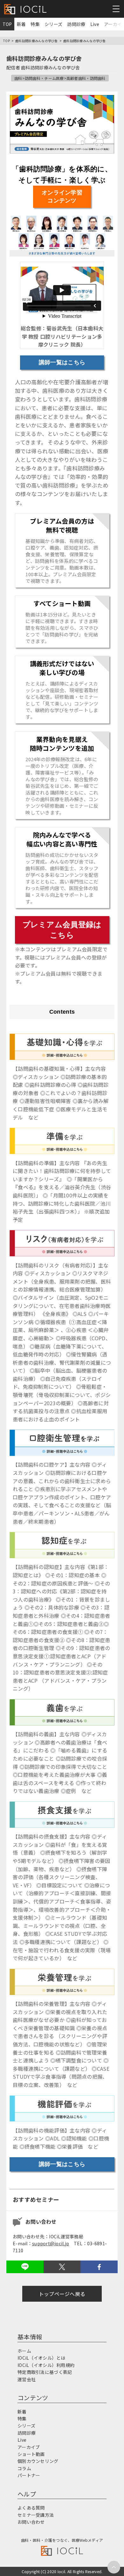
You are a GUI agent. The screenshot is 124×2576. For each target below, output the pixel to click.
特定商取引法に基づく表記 (45, 2372)
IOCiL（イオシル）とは (41, 2358)
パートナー (29, 2475)
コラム (24, 2468)
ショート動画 (31, 2454)
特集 (35, 24)
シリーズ (53, 24)
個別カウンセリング (38, 2461)
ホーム (24, 2351)
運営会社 (27, 2379)
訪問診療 (76, 24)
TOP (7, 24)
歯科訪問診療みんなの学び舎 (37, 41)
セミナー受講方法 (36, 2515)
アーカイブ (29, 2447)
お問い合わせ (31, 2522)
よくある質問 (31, 2508)
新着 (21, 24)
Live (95, 24)
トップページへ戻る (62, 2294)
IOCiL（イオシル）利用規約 (46, 2365)
